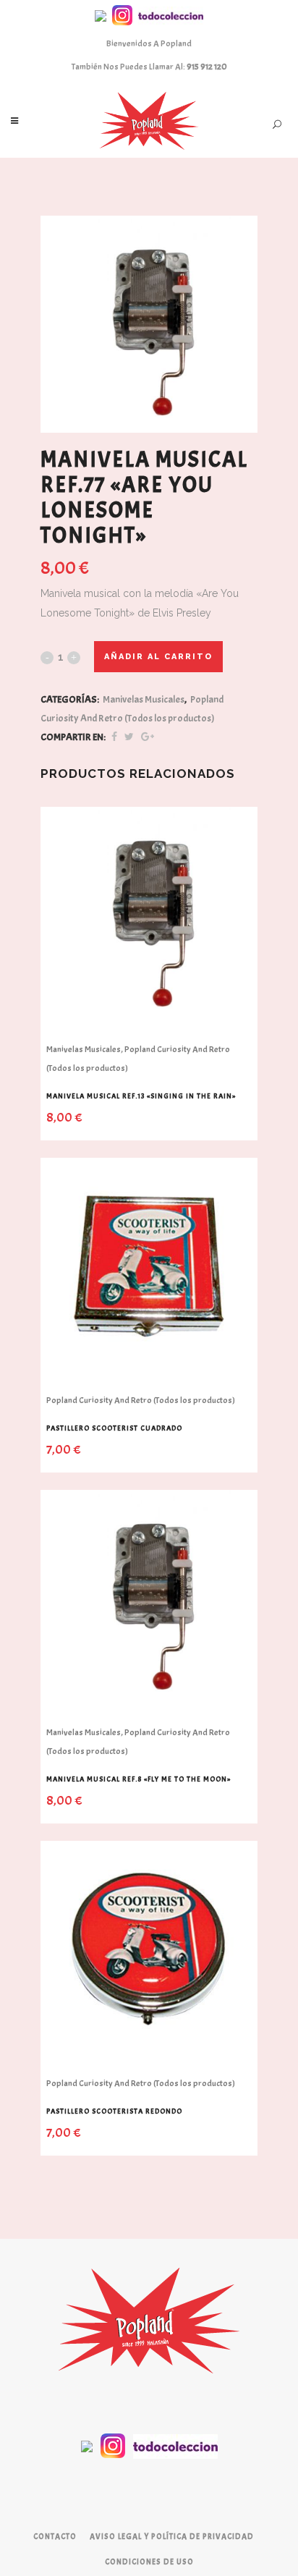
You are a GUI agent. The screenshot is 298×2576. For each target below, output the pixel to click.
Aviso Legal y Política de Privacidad (172, 2536)
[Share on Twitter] (129, 737)
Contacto (55, 2536)
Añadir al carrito (158, 657)
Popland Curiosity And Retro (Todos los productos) (141, 1400)
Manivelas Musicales (144, 699)
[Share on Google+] (148, 737)
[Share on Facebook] (114, 737)
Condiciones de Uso (149, 2562)
